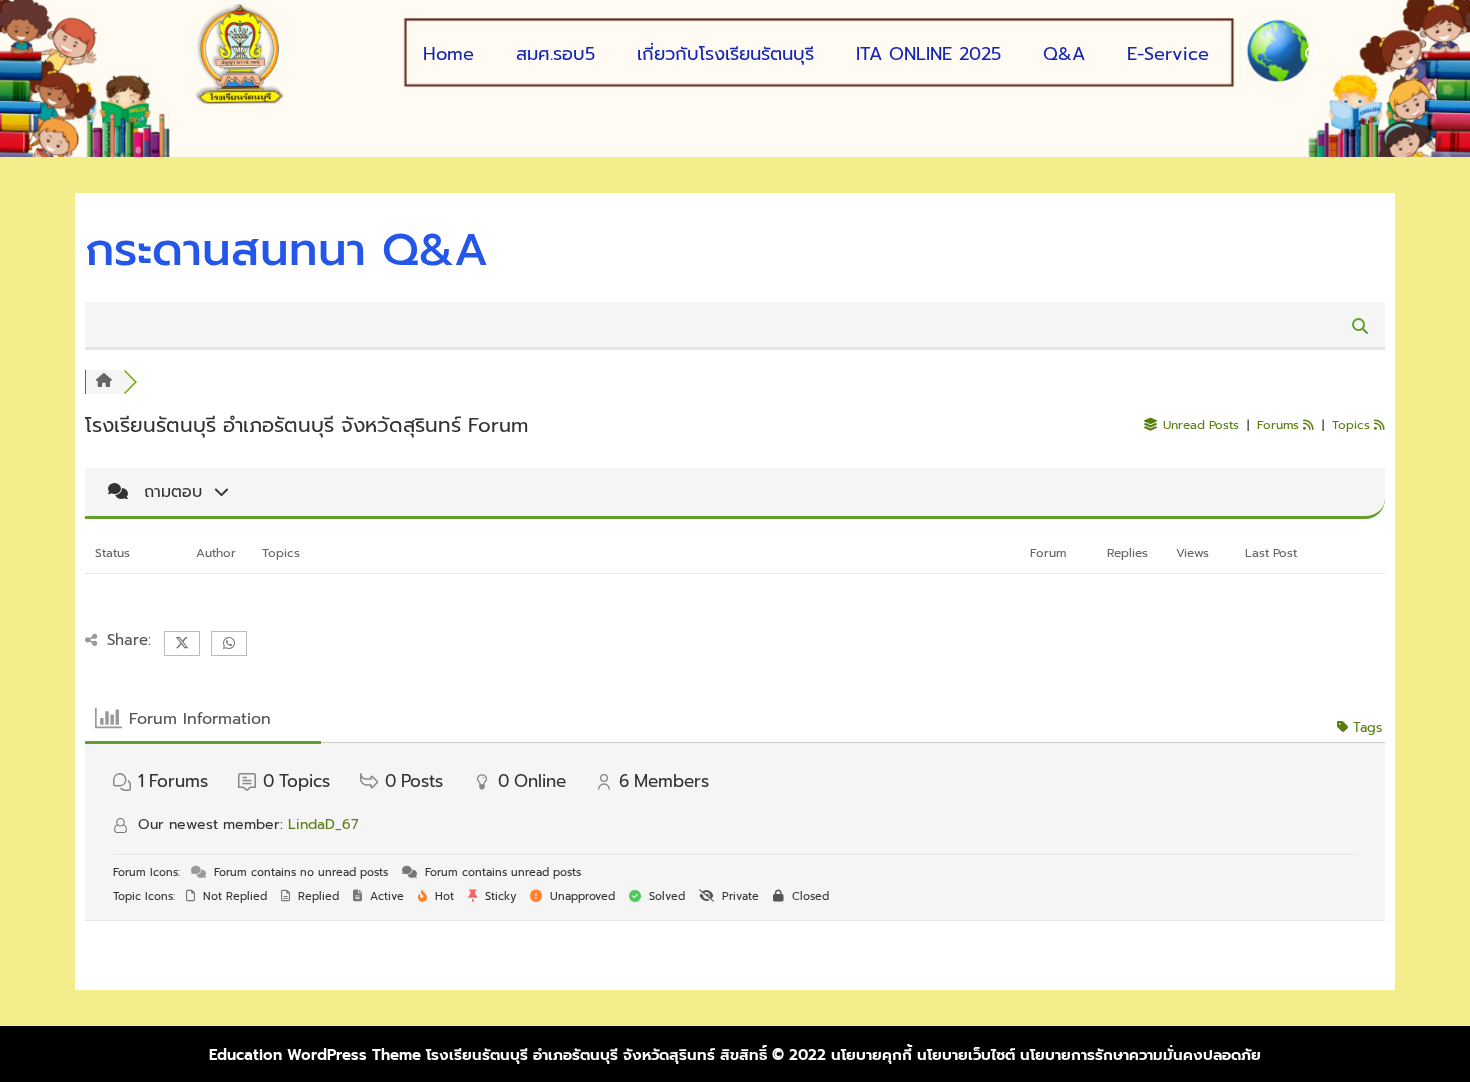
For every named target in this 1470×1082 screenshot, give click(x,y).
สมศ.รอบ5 (555, 54)
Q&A (1064, 54)
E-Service (1168, 54)
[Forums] (104, 381)
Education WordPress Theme (315, 1055)
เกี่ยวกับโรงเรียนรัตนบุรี (725, 54)
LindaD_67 (323, 824)
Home (448, 54)
